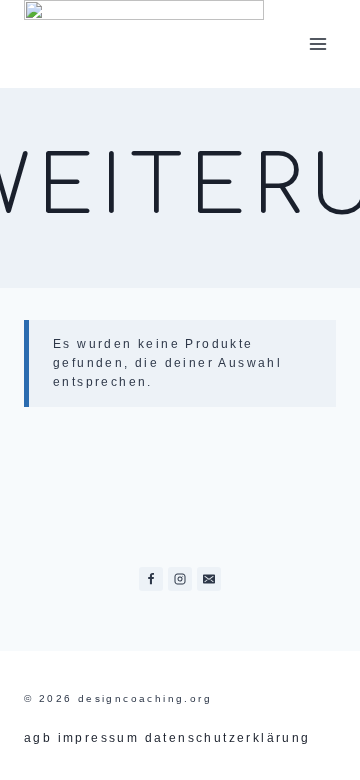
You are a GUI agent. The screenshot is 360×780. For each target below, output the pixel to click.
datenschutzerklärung (228, 738)
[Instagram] (180, 579)
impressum (99, 738)
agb (38, 738)
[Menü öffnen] (317, 43)
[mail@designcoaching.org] (209, 579)
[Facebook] (151, 579)
